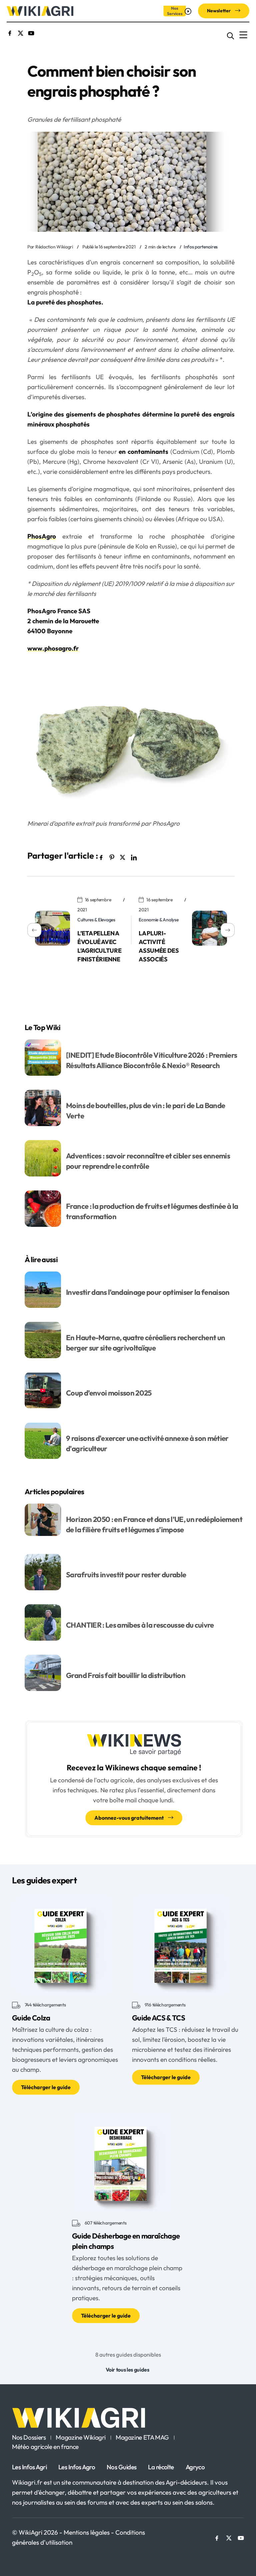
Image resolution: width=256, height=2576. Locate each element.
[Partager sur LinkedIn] (133, 857)
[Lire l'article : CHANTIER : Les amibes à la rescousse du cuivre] (43, 1622)
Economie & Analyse (158, 920)
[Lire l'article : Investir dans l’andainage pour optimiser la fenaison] (43, 1289)
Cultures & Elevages (96, 920)
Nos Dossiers (29, 2438)
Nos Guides (121, 2467)
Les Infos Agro (77, 2467)
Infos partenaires (201, 247)
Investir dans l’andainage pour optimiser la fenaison (148, 1292)
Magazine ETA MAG (142, 2438)
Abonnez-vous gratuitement (129, 1818)
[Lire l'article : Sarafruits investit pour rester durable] (43, 1571)
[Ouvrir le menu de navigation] (243, 35)
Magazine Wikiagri (81, 2438)
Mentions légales (87, 2532)
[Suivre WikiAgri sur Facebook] (10, 32)
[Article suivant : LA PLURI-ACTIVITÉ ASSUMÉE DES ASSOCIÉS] (213, 929)
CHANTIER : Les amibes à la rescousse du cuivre (140, 1625)
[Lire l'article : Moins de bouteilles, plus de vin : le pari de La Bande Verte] (43, 1107)
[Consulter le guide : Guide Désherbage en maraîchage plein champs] (122, 2162)
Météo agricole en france (45, 2447)
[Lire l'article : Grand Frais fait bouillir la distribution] (43, 1672)
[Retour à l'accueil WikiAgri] (128, 2418)
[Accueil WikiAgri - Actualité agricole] (40, 11)
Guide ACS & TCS (158, 2018)
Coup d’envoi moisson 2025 (109, 1393)
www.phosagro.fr (53, 648)
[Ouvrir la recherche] (230, 35)
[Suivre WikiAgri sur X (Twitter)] (20, 32)
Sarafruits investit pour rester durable (126, 1575)
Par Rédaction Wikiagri (50, 247)
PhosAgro (42, 536)
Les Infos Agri (29, 2467)
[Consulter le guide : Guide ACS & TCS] (182, 1944)
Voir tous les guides (127, 2370)
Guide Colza (31, 2018)
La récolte (161, 2467)
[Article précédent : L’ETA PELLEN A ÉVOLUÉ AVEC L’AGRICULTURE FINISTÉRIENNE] (49, 929)
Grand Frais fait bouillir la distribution (126, 1675)
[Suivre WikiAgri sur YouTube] (31, 32)
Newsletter (219, 11)
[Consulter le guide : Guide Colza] (62, 1944)
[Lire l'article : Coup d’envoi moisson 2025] (43, 1390)
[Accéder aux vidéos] (189, 11)
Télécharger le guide (46, 2087)
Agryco (195, 2467)
